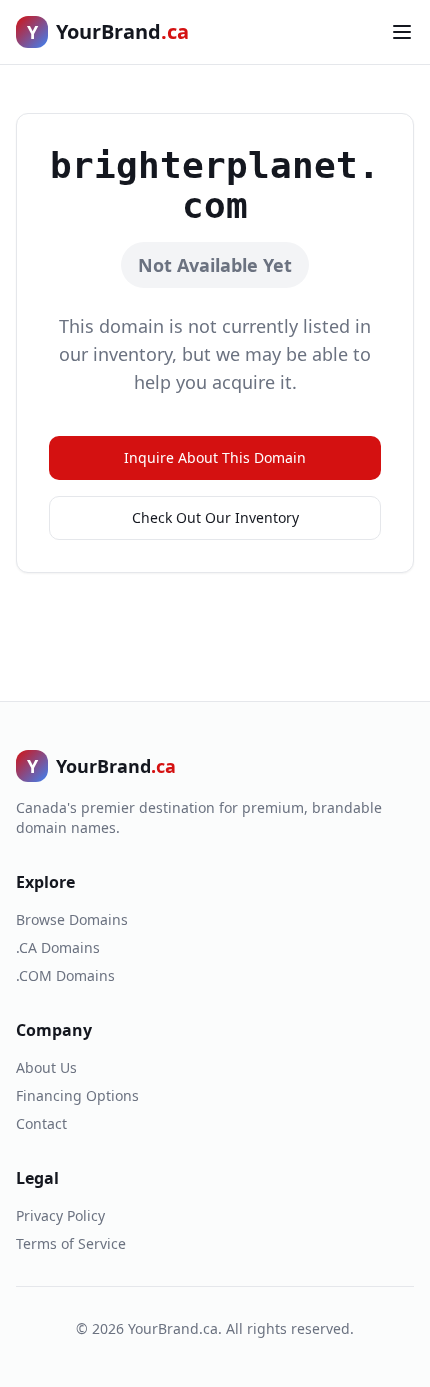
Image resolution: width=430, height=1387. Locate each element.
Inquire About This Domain (215, 457)
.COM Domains (65, 975)
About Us (46, 1067)
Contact (41, 1123)
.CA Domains (58, 947)
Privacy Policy (60, 1215)
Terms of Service (71, 1243)
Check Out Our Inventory (215, 517)
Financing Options (77, 1095)
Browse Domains (72, 919)
